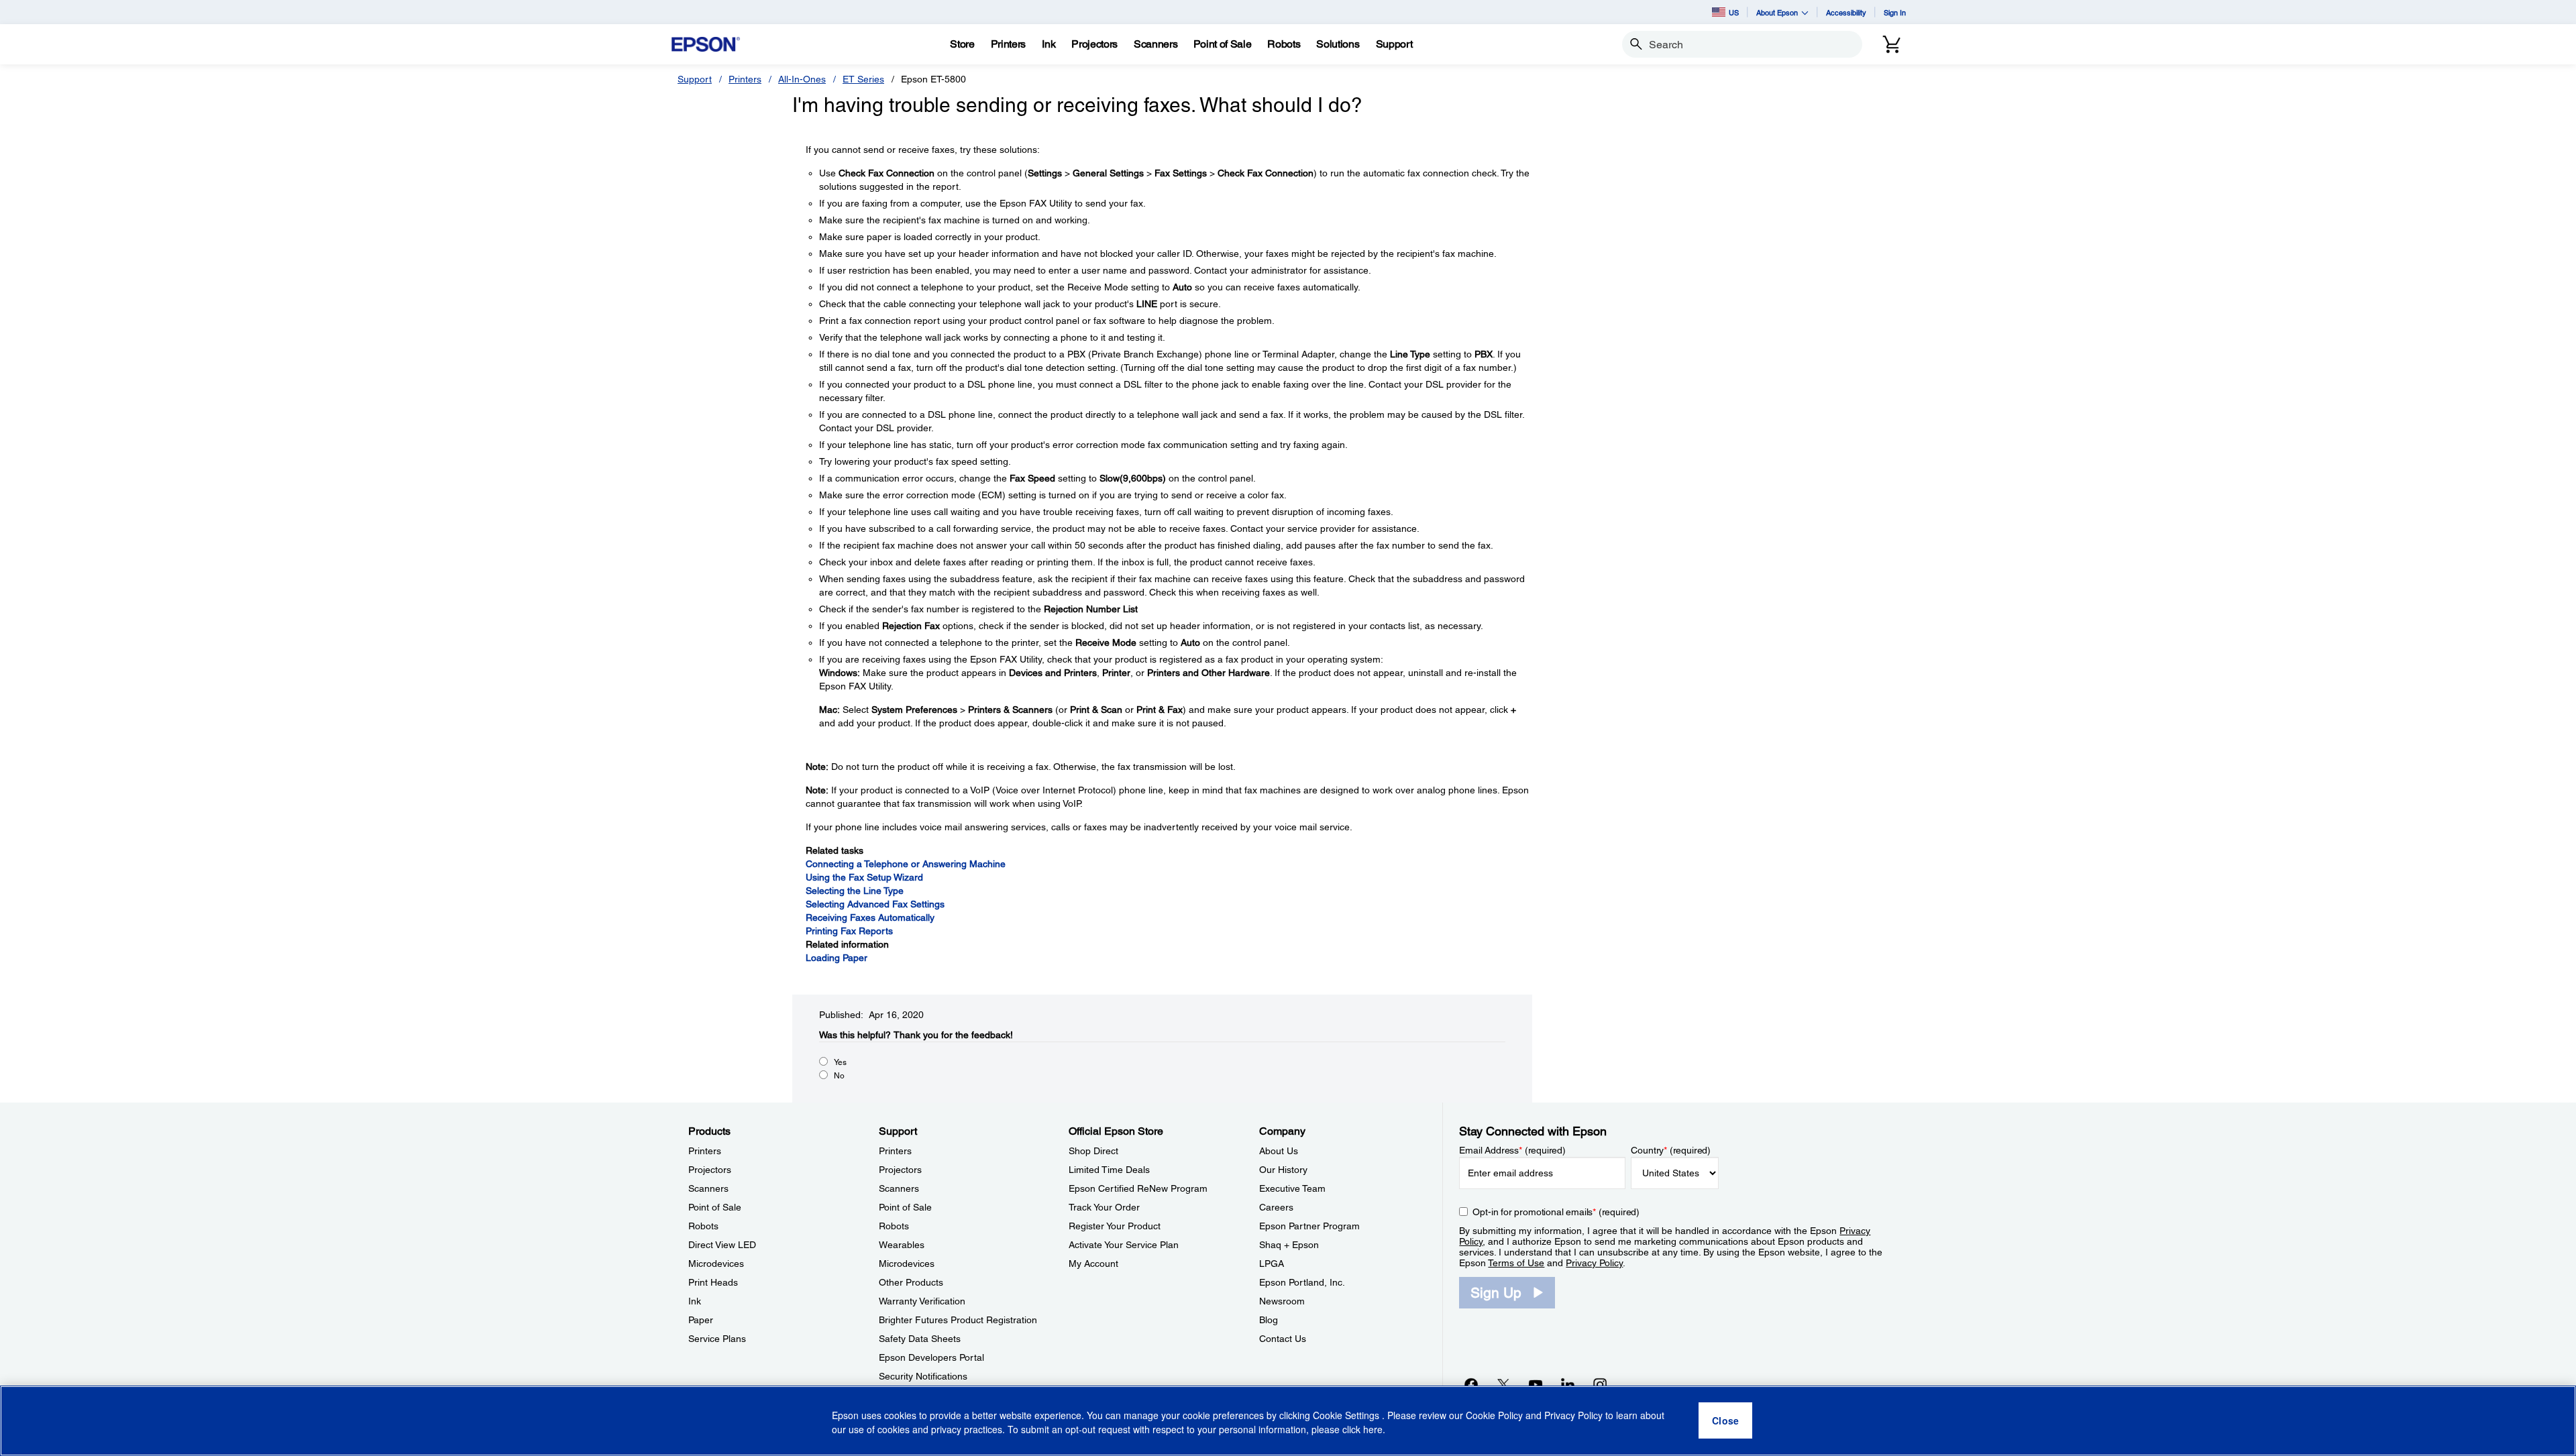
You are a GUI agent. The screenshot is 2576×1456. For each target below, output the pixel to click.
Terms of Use (1516, 1263)
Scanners (708, 1188)
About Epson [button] (1777, 12)
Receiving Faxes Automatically (870, 917)
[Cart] (1892, 44)
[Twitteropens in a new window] (1503, 1384)
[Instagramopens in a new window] (1600, 1384)
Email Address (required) (1512, 1150)
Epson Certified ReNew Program (1138, 1188)
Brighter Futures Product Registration (958, 1320)
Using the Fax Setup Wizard (864, 877)
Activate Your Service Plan (1124, 1245)
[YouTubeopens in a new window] (1536, 1384)
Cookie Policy (1494, 1416)
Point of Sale (715, 1207)
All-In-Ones (802, 79)
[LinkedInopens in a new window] (1568, 1384)
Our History (1283, 1170)
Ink (695, 1301)
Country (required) (1671, 1150)
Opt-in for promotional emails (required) (1556, 1212)
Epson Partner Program (1309, 1226)
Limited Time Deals (1109, 1170)
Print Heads (713, 1282)
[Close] (1725, 1421)
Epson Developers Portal (931, 1357)
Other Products (911, 1282)
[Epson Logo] (706, 45)
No (839, 1076)
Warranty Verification (922, 1301)
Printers (745, 79)
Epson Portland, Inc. (1302, 1282)
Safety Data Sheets (920, 1339)
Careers (1276, 1207)
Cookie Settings (1347, 1416)
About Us (1279, 1151)
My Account (1093, 1264)
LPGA (1272, 1264)
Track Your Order (1104, 1207)
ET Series (863, 79)
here (1373, 1430)
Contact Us (1283, 1339)
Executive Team (1292, 1188)
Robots (703, 1226)
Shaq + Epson (1289, 1245)
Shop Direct (1093, 1151)
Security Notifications (923, 1376)
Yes (840, 1062)
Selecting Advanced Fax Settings (875, 904)
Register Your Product (1115, 1226)
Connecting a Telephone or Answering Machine (906, 864)
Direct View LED (722, 1245)
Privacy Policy (1594, 1263)
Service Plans (717, 1339)
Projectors (710, 1170)
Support (695, 79)
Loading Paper (837, 958)
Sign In (1895, 12)
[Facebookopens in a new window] (1471, 1384)
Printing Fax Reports (849, 931)
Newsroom (1282, 1301)
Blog (1269, 1320)
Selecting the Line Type (855, 891)
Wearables (902, 1245)
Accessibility (1846, 12)
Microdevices (716, 1264)
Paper (701, 1320)
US (1734, 12)
